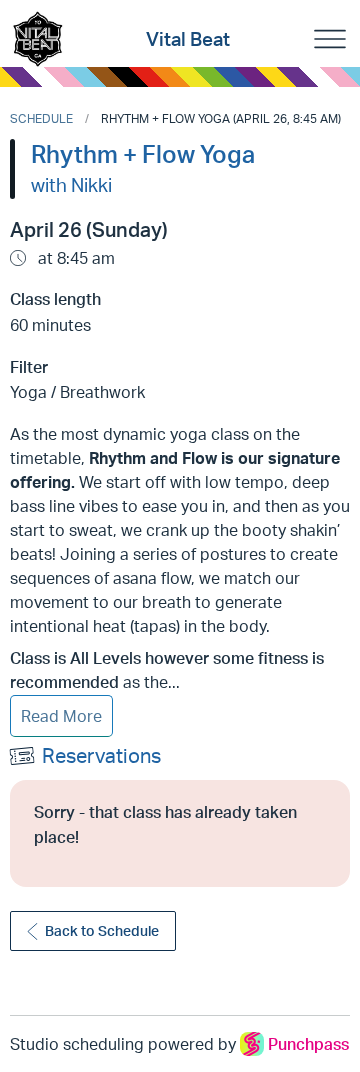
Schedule (41, 118)
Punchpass (308, 1044)
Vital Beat (188, 39)
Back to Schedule (102, 930)
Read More (61, 716)
